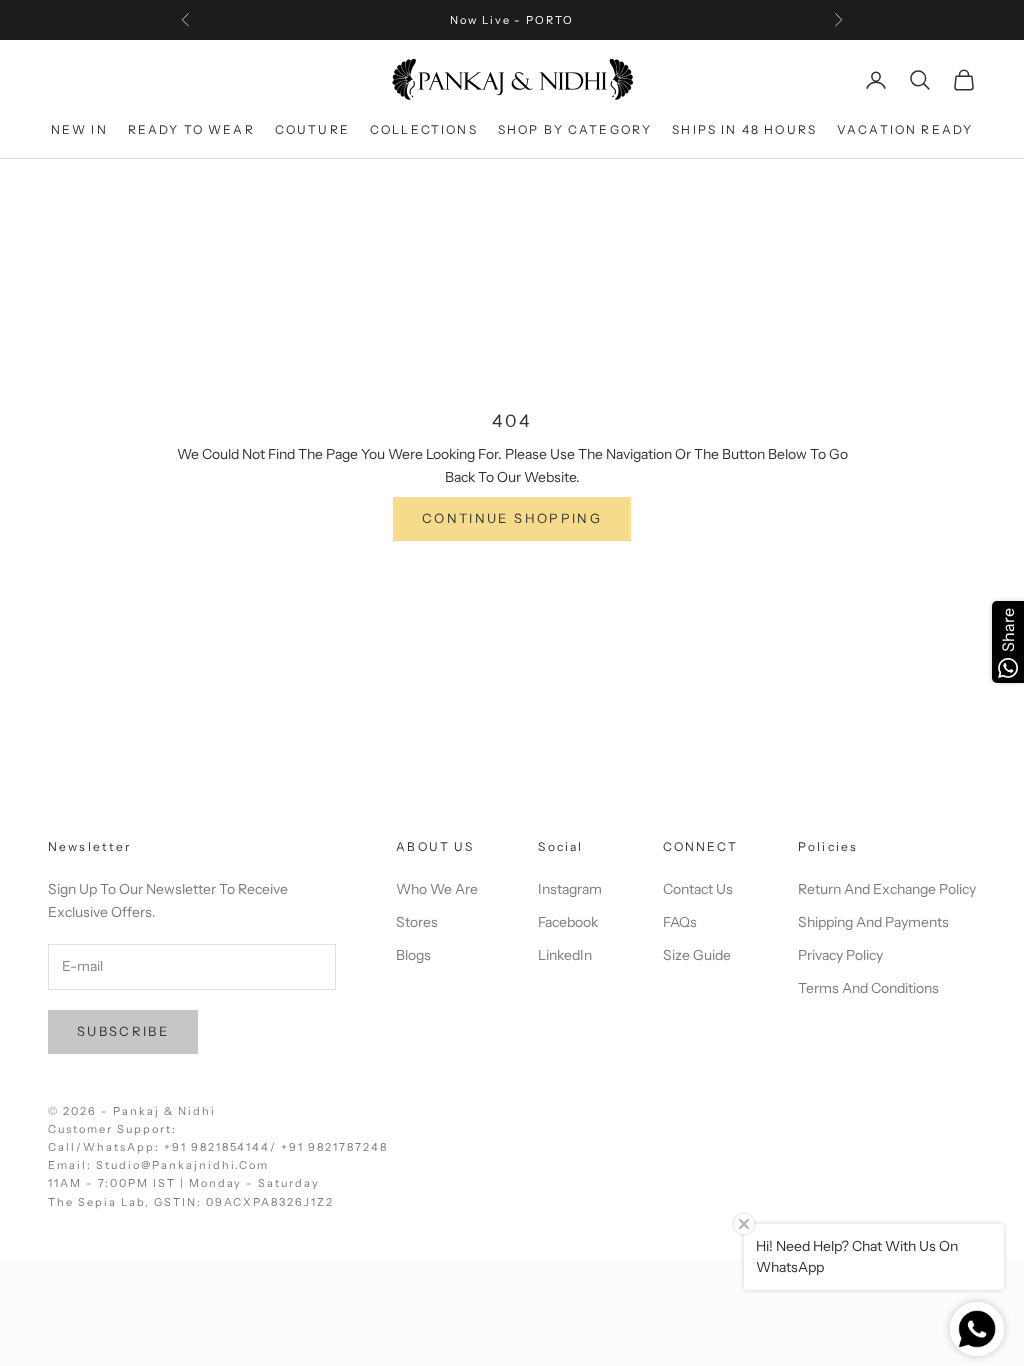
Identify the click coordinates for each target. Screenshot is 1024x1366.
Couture (312, 129)
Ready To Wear (191, 129)
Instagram (570, 889)
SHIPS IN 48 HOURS (744, 129)
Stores (417, 922)
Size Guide (697, 955)
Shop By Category (575, 129)
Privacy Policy (840, 955)
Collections (424, 129)
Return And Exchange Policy (887, 889)
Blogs (413, 955)
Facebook (568, 922)
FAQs (680, 922)
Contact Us (698, 889)
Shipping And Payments (873, 922)
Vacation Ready (905, 129)
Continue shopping (512, 518)
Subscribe (123, 1031)
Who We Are (437, 889)
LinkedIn (565, 955)
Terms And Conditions (868, 988)
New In (79, 129)
